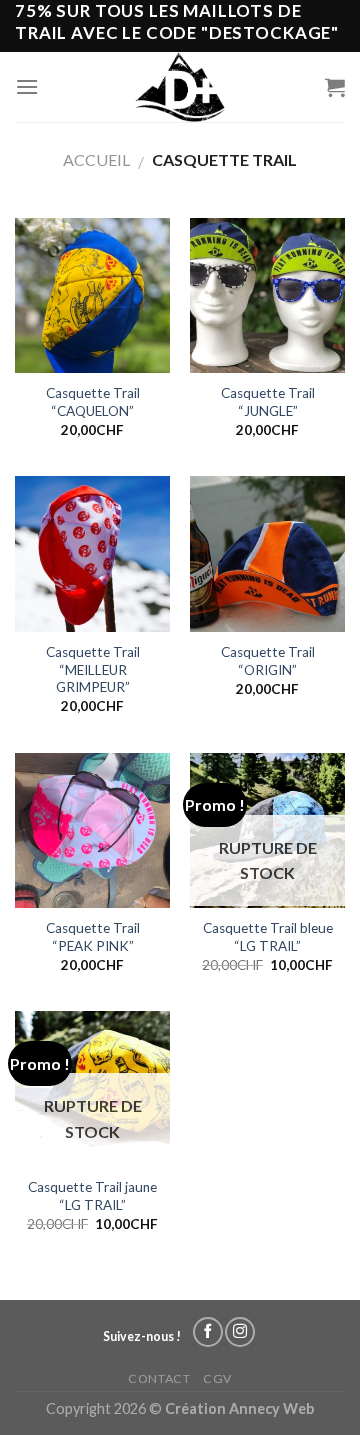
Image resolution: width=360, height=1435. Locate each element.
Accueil (96, 159)
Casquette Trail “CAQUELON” (93, 402)
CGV (217, 1378)
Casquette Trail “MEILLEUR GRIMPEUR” (93, 669)
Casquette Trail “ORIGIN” (268, 661)
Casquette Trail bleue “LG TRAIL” (268, 937)
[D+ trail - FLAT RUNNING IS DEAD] (180, 87)
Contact (159, 1378)
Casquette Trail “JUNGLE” (268, 402)
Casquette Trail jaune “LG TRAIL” (92, 1196)
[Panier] (335, 87)
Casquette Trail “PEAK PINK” (93, 937)
